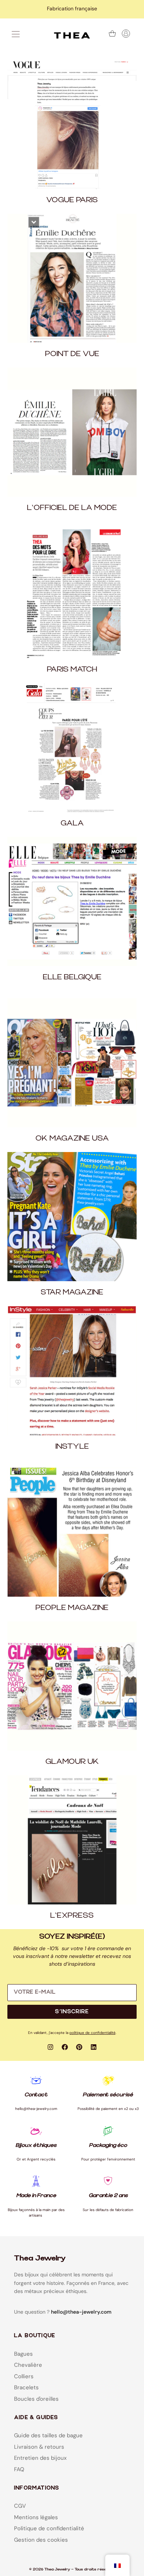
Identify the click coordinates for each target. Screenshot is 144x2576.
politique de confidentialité (92, 2033)
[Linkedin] (94, 2047)
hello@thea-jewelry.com (81, 2312)
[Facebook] (65, 2047)
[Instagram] (51, 2047)
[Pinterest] (79, 2047)
